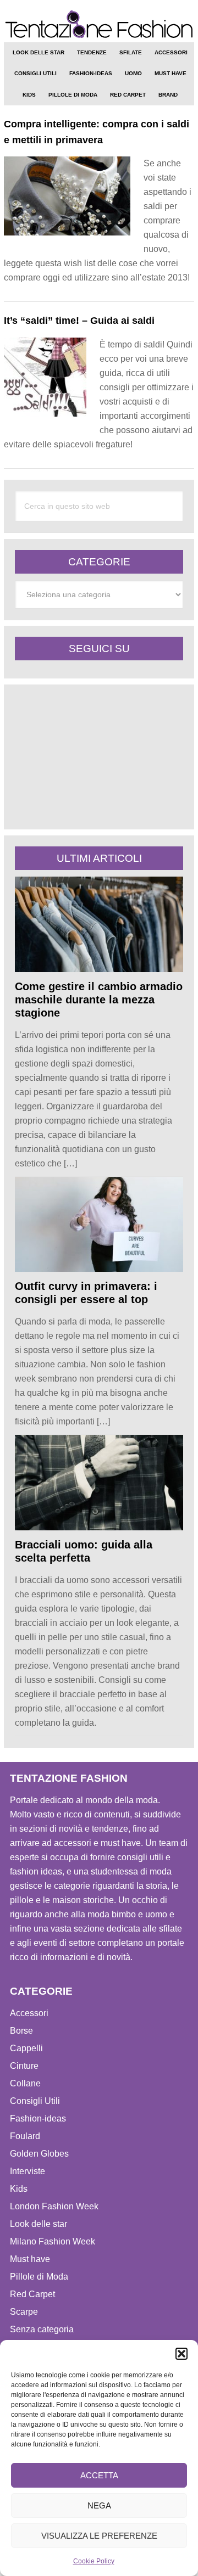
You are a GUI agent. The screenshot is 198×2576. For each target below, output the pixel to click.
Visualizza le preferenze (99, 2536)
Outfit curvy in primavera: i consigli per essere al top (86, 1293)
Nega (99, 2505)
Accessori (29, 2013)
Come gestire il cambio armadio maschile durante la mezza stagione (99, 1000)
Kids (19, 2189)
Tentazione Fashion (99, 25)
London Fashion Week (54, 2206)
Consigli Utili (35, 2101)
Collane (25, 2083)
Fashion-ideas (38, 2118)
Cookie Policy (94, 2561)
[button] (182, 2354)
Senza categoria (42, 2329)
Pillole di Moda (39, 2277)
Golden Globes (39, 2154)
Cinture (24, 2066)
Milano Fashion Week (53, 2241)
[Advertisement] (97, 757)
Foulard (25, 2136)
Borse (21, 2031)
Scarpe (24, 2312)
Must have (30, 2259)
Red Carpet (32, 2294)
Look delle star (38, 2224)
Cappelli (26, 2048)
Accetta (99, 2475)
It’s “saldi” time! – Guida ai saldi (79, 321)
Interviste (28, 2171)
